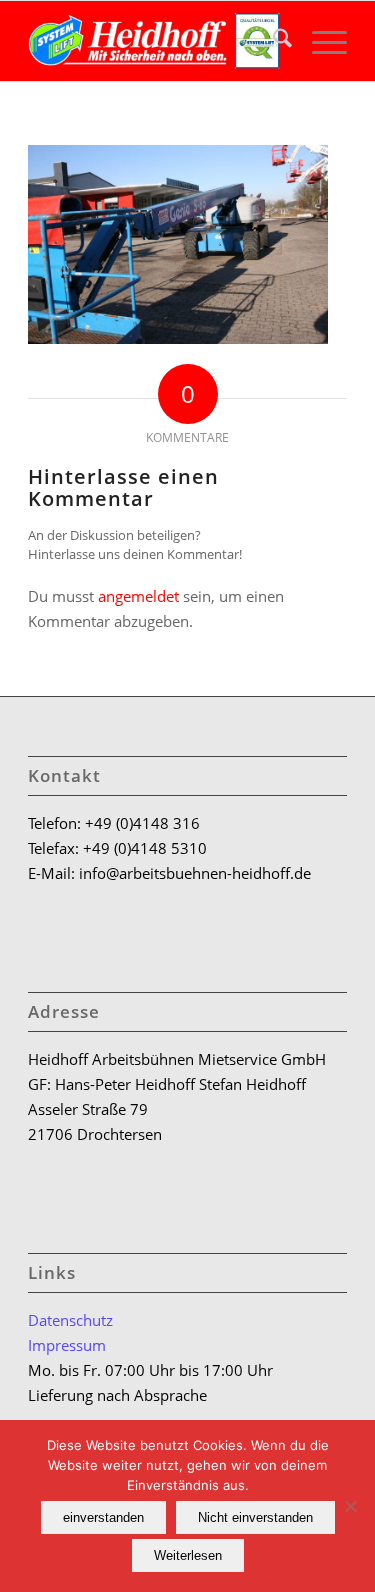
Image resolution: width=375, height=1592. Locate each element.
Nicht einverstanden (255, 1517)
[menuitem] (272, 41)
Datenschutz (70, 1320)
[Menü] (319, 41)
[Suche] (272, 41)
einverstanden (103, 1517)
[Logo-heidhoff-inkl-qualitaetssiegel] (155, 41)
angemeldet (138, 596)
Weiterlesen (188, 1555)
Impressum (67, 1345)
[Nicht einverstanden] (350, 1506)
